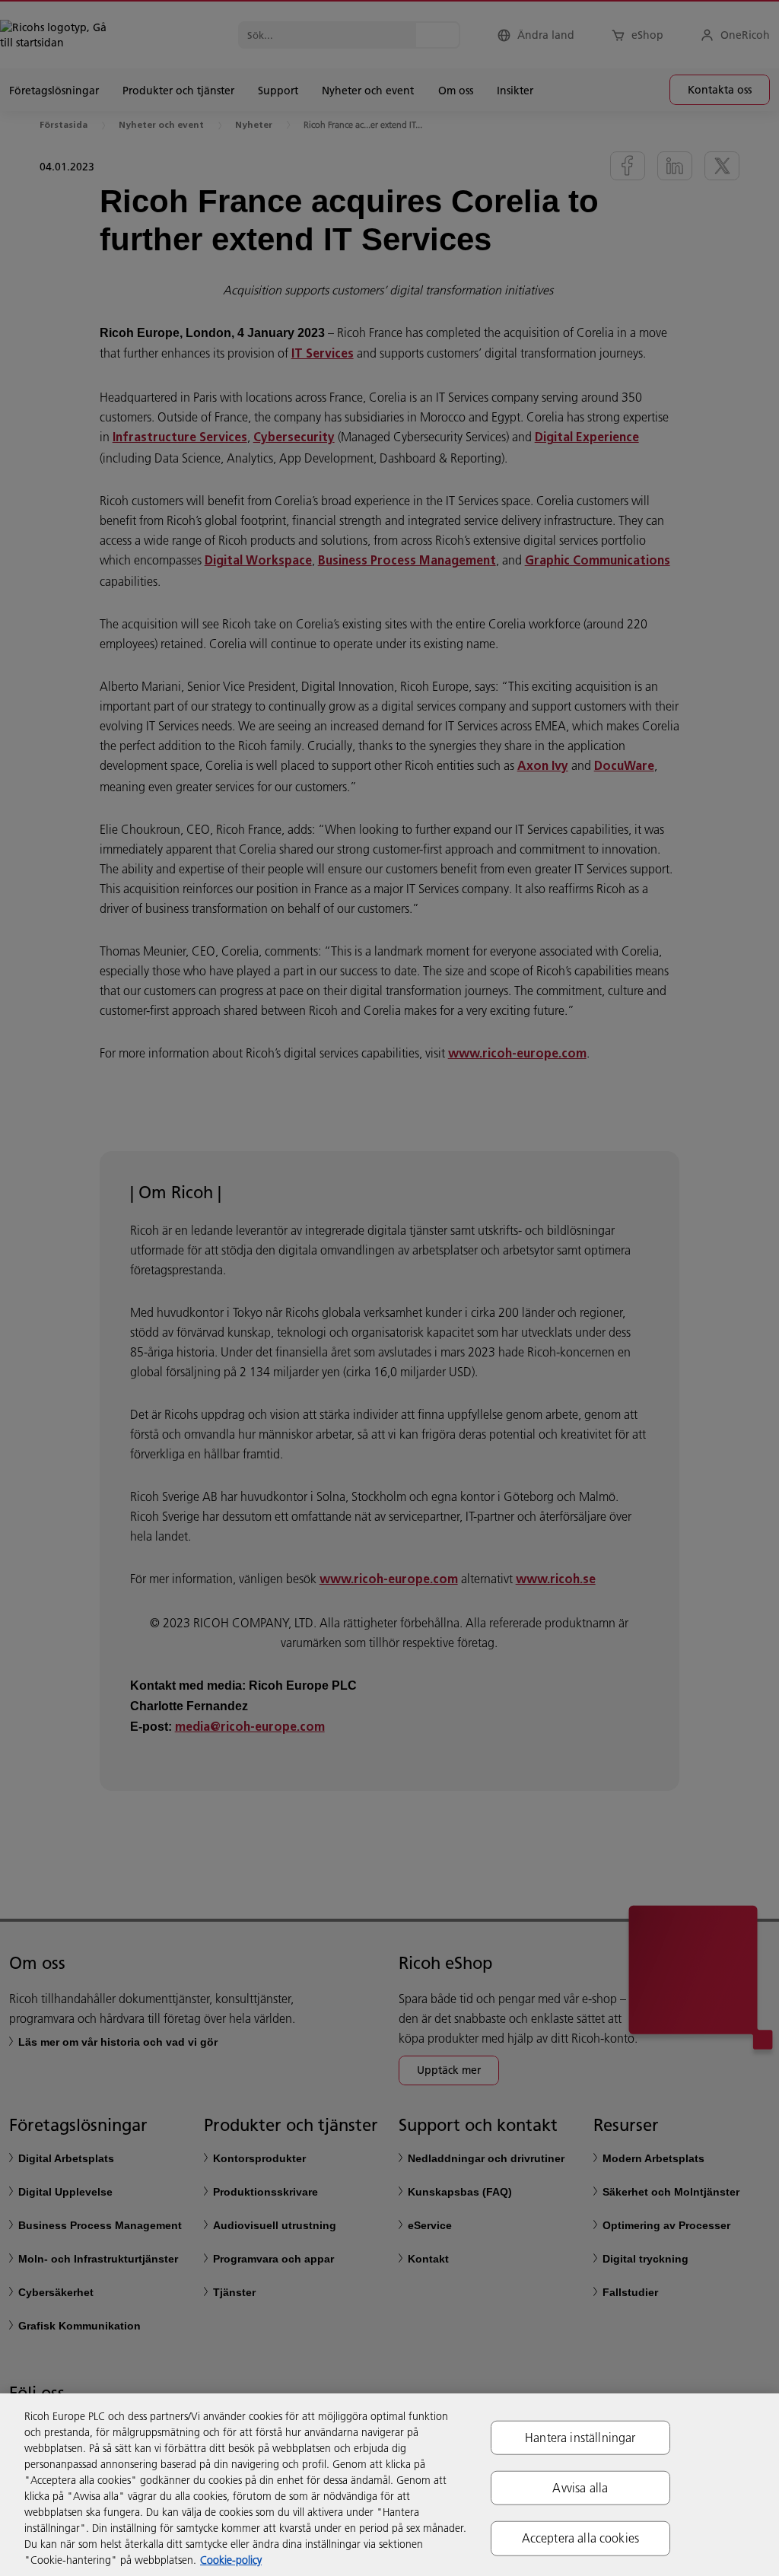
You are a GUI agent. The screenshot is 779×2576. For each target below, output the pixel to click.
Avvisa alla (580, 2488)
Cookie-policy (231, 2560)
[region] (389, 2485)
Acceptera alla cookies (581, 2538)
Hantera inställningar (580, 2438)
